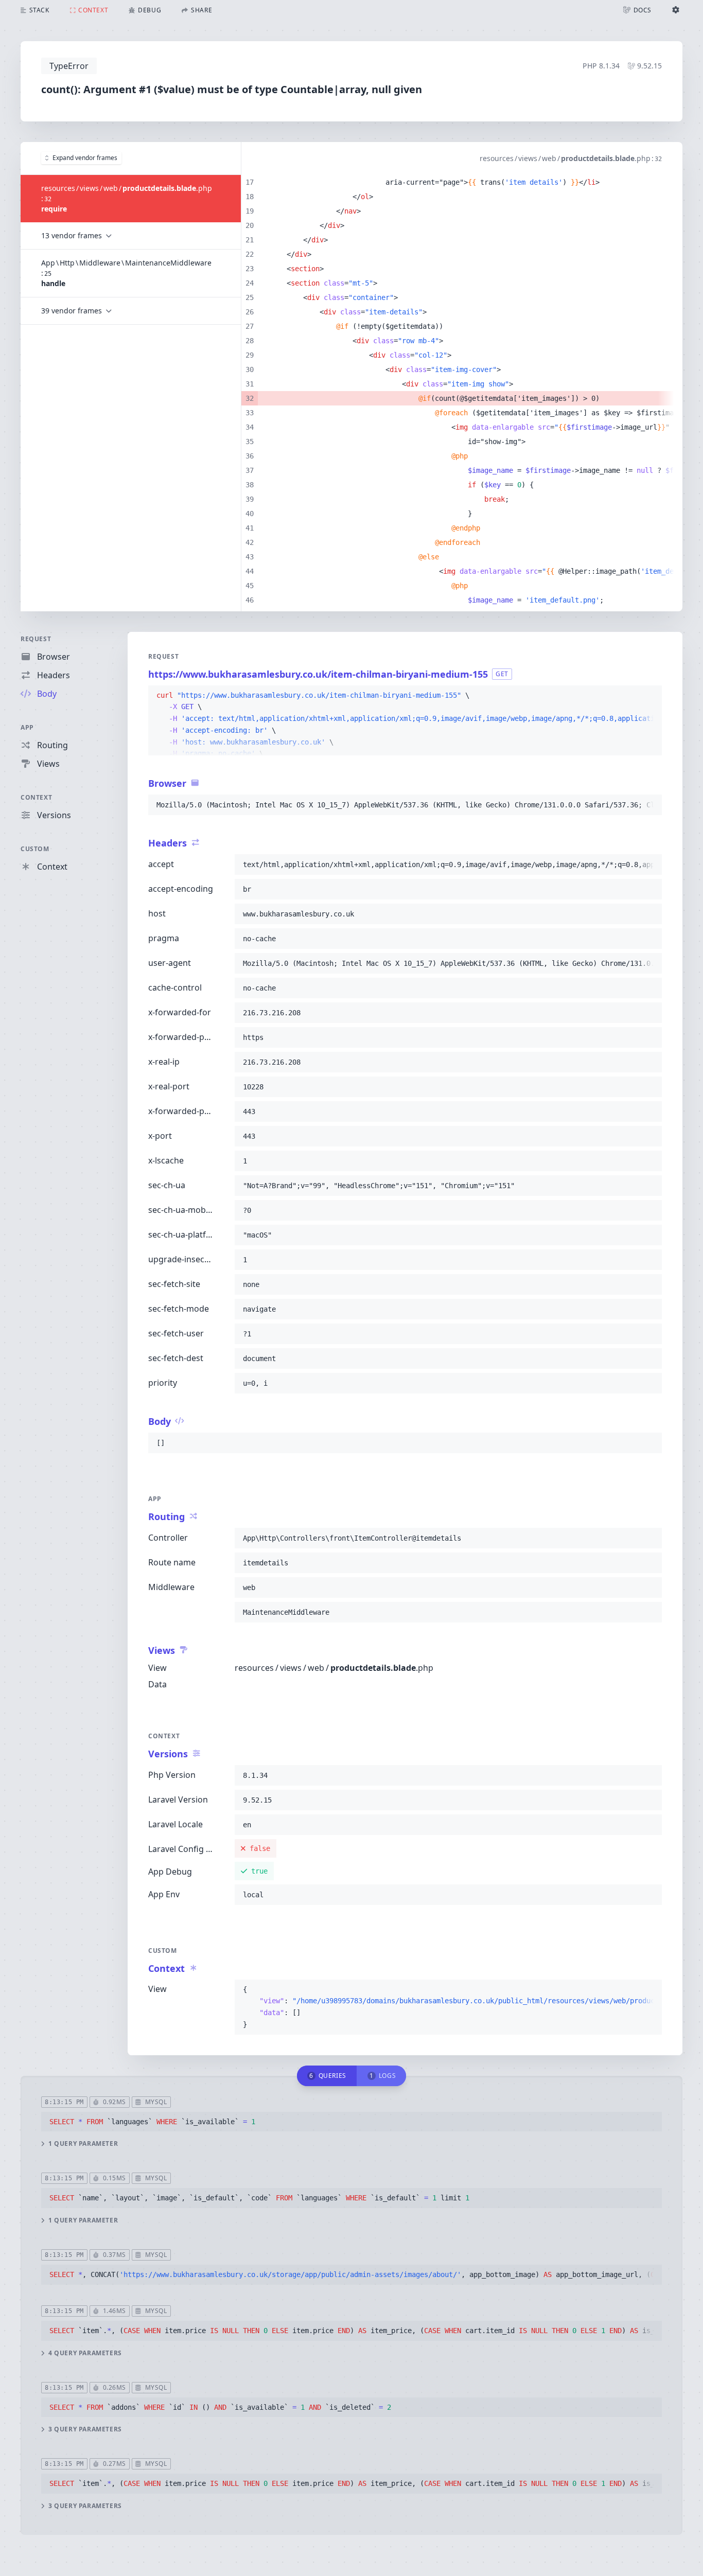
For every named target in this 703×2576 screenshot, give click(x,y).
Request (36, 639)
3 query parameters (85, 2429)
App (27, 727)
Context (36, 797)
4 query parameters (85, 2353)
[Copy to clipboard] (649, 696)
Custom (35, 849)
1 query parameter (83, 2144)
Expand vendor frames (85, 158)
